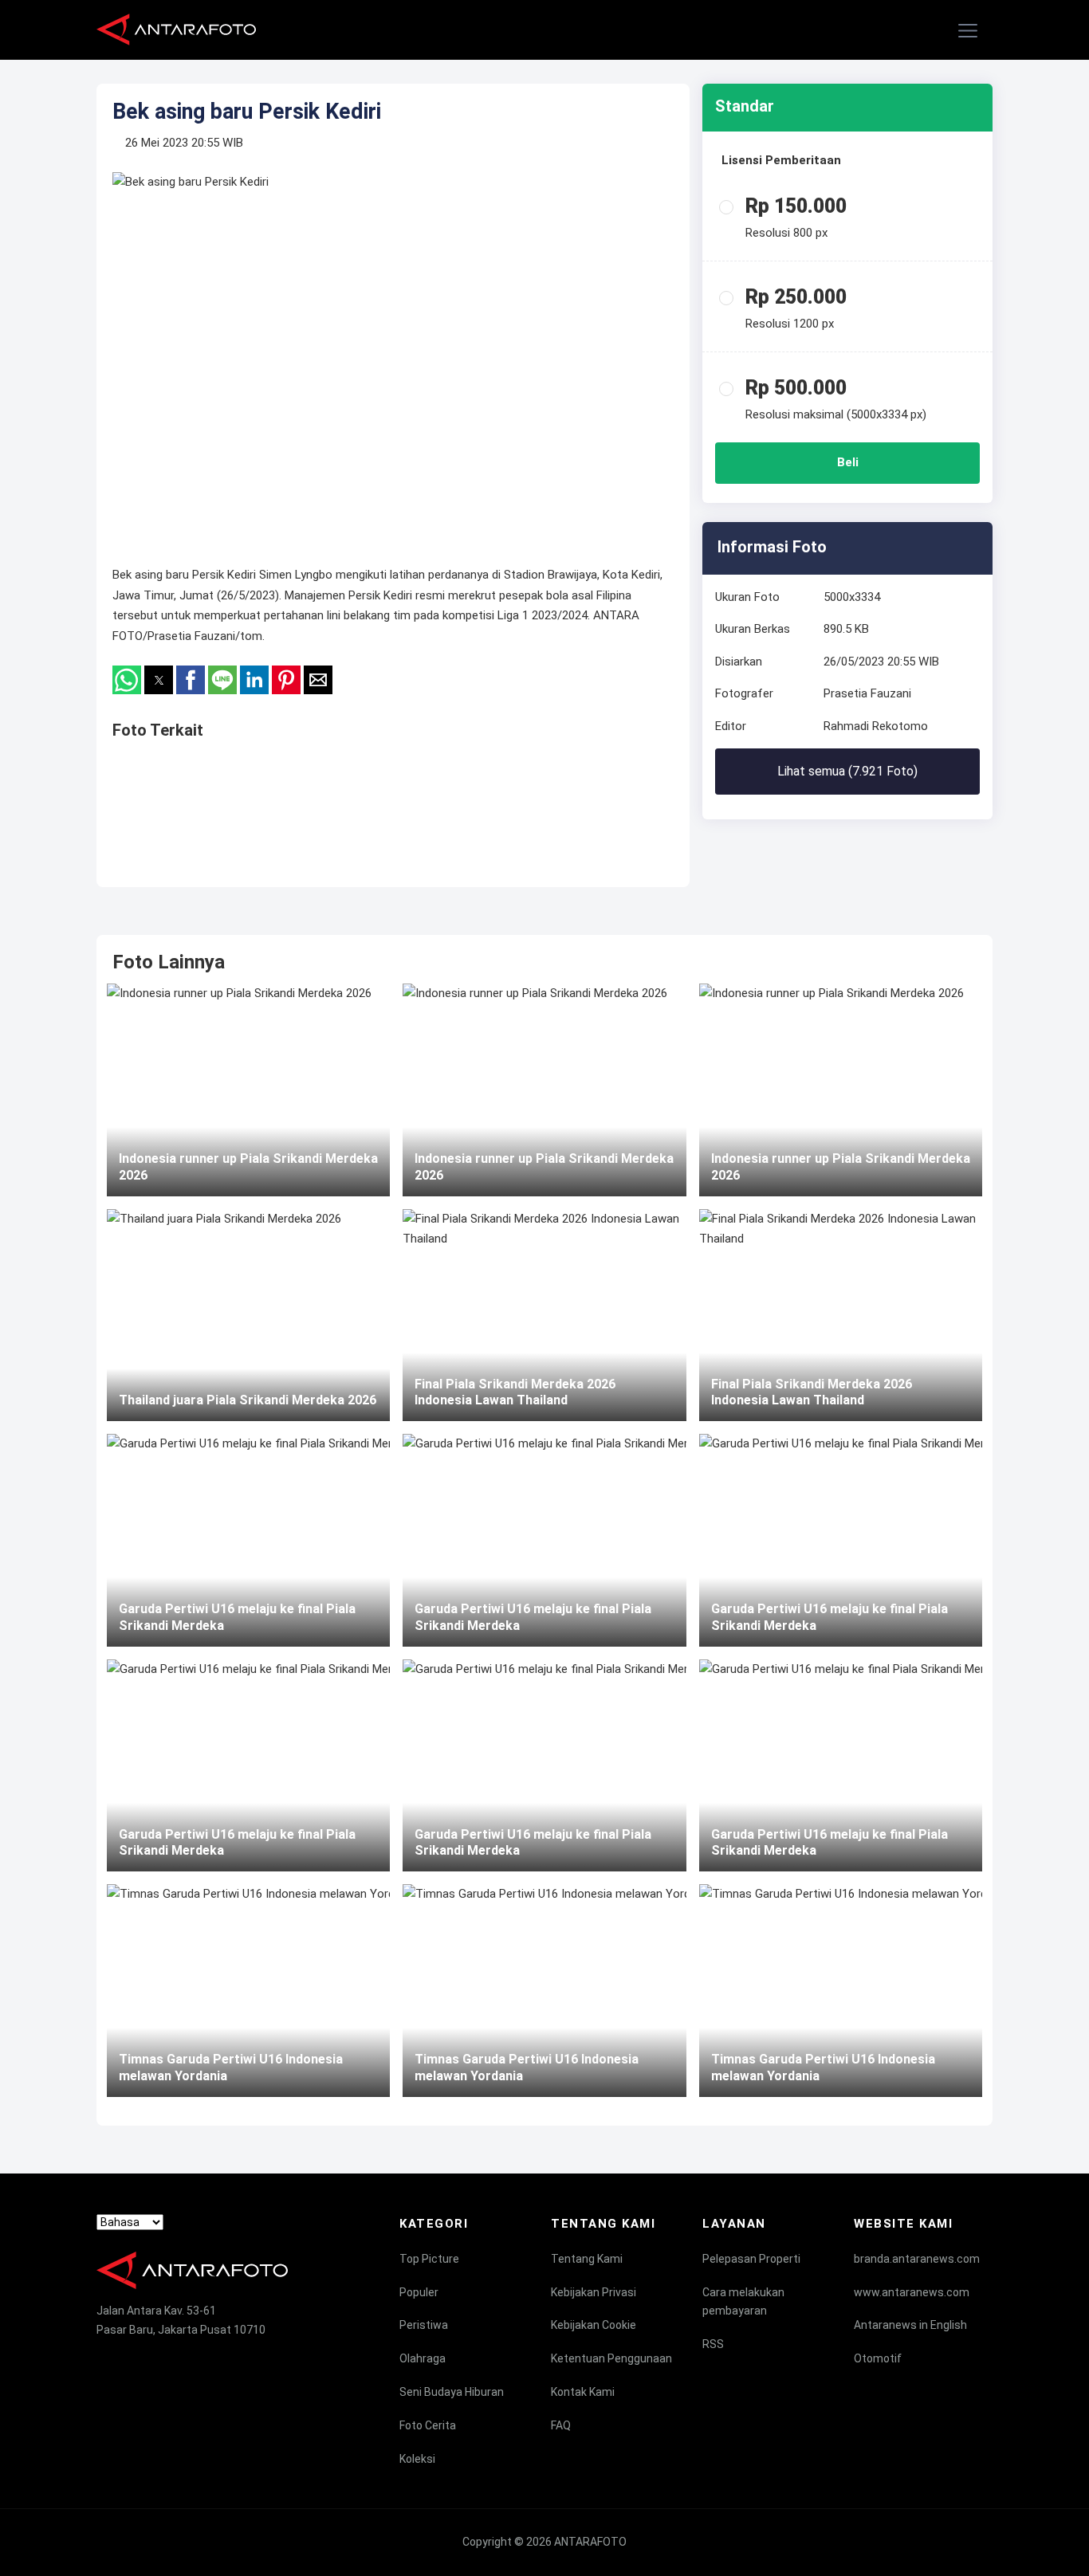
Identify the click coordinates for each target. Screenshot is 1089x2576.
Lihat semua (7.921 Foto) (847, 771)
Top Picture (429, 2259)
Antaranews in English (910, 2325)
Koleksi (417, 2459)
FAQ (561, 2425)
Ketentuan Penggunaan (611, 2358)
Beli (848, 462)
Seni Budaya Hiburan (452, 2392)
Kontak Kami (583, 2392)
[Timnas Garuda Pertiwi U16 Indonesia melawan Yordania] (248, 1990)
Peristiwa (424, 2325)
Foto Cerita (428, 2425)
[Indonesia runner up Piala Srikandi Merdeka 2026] (248, 1090)
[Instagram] (164, 2359)
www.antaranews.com (912, 2292)
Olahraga (423, 2358)
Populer (419, 2292)
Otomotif (878, 2358)
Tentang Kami (587, 2259)
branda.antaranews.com (917, 2259)
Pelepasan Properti (751, 2259)
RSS (713, 2344)
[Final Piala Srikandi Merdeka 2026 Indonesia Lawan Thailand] (544, 1315)
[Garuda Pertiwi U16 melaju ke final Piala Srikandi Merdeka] (248, 1540)
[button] (969, 31)
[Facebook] (104, 2359)
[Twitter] (134, 2359)
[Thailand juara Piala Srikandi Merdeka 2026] (248, 1315)
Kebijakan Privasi (594, 2292)
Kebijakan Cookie (594, 2325)
